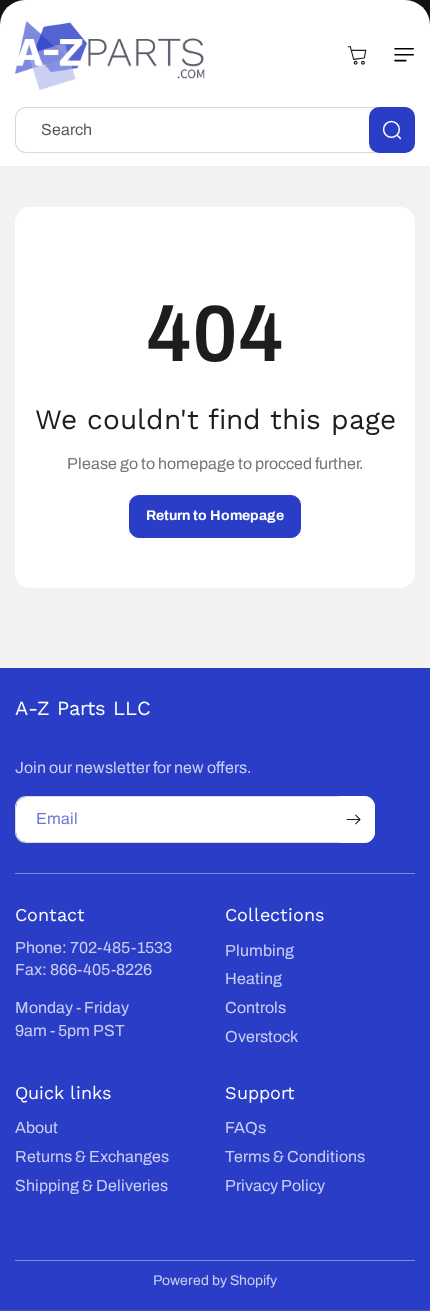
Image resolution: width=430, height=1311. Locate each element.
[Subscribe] (353, 819)
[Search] (392, 130)
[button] (395, 55)
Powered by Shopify (215, 1280)
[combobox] (215, 130)
